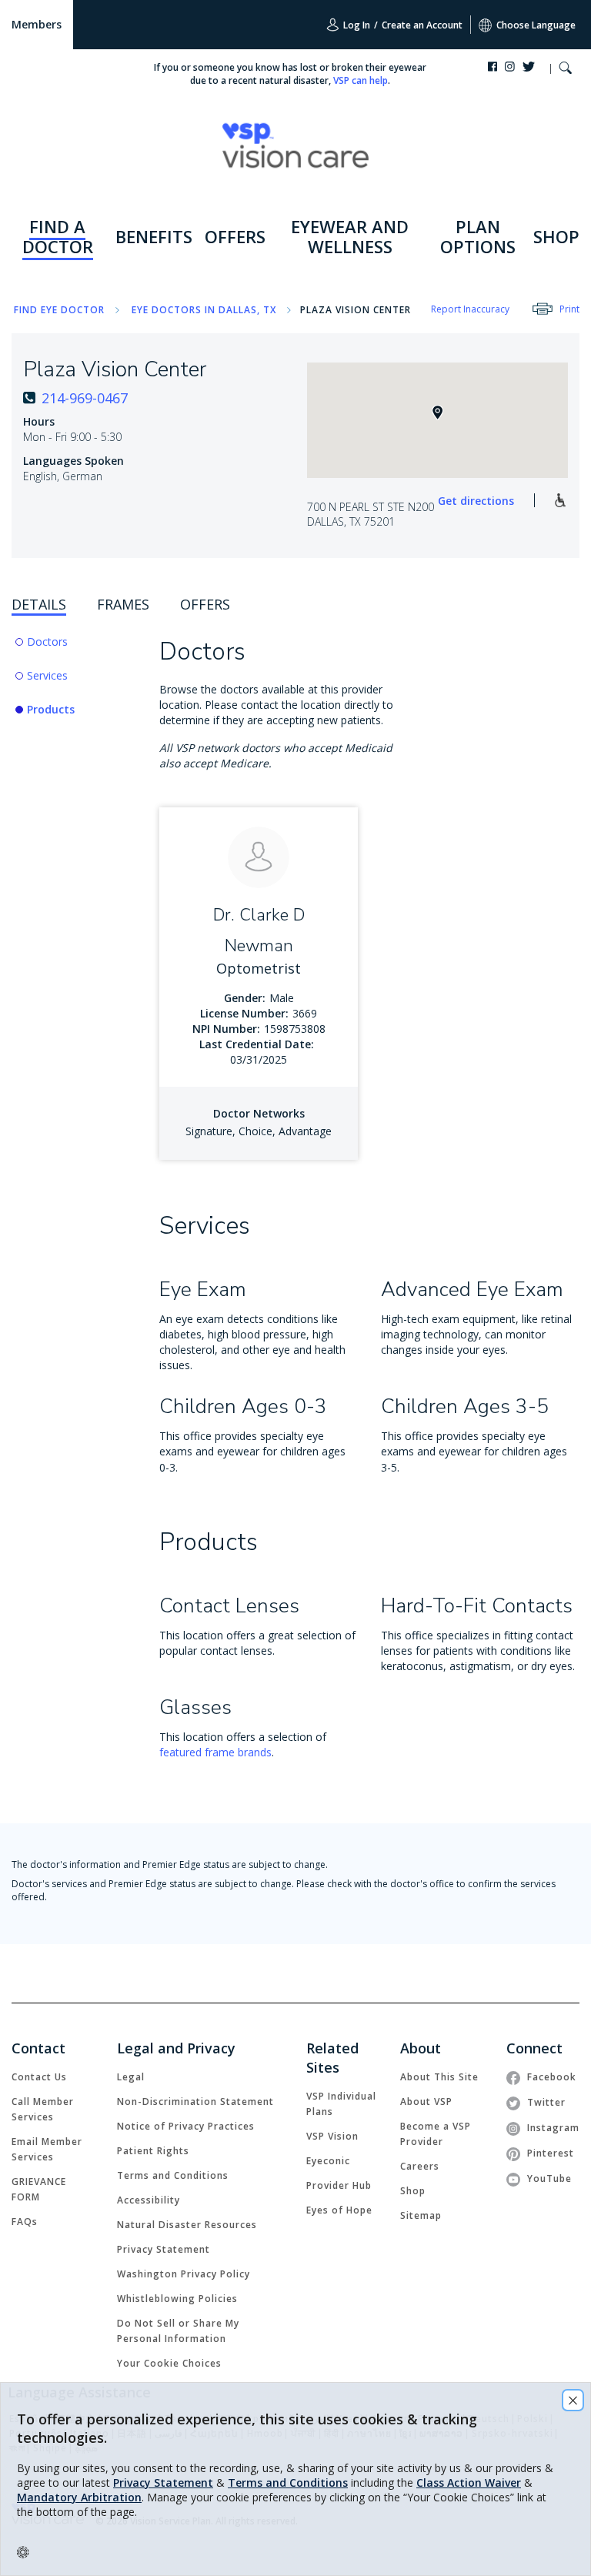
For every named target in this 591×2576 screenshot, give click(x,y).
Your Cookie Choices (169, 2363)
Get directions (476, 501)
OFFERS (235, 236)
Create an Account (422, 25)
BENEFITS (154, 236)
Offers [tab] (205, 604)
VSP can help (361, 80)
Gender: (245, 998)
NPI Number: (226, 1029)
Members (37, 24)
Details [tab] (39, 604)
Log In (356, 25)
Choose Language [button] (536, 25)
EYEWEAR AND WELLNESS (350, 236)
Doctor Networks (259, 1113)
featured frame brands (215, 1752)
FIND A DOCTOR (58, 236)
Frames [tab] (123, 604)
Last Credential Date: (257, 1044)
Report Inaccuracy (470, 309)
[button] (565, 70)
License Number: (244, 1013)
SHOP (556, 236)
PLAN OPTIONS (478, 236)
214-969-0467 (85, 398)
